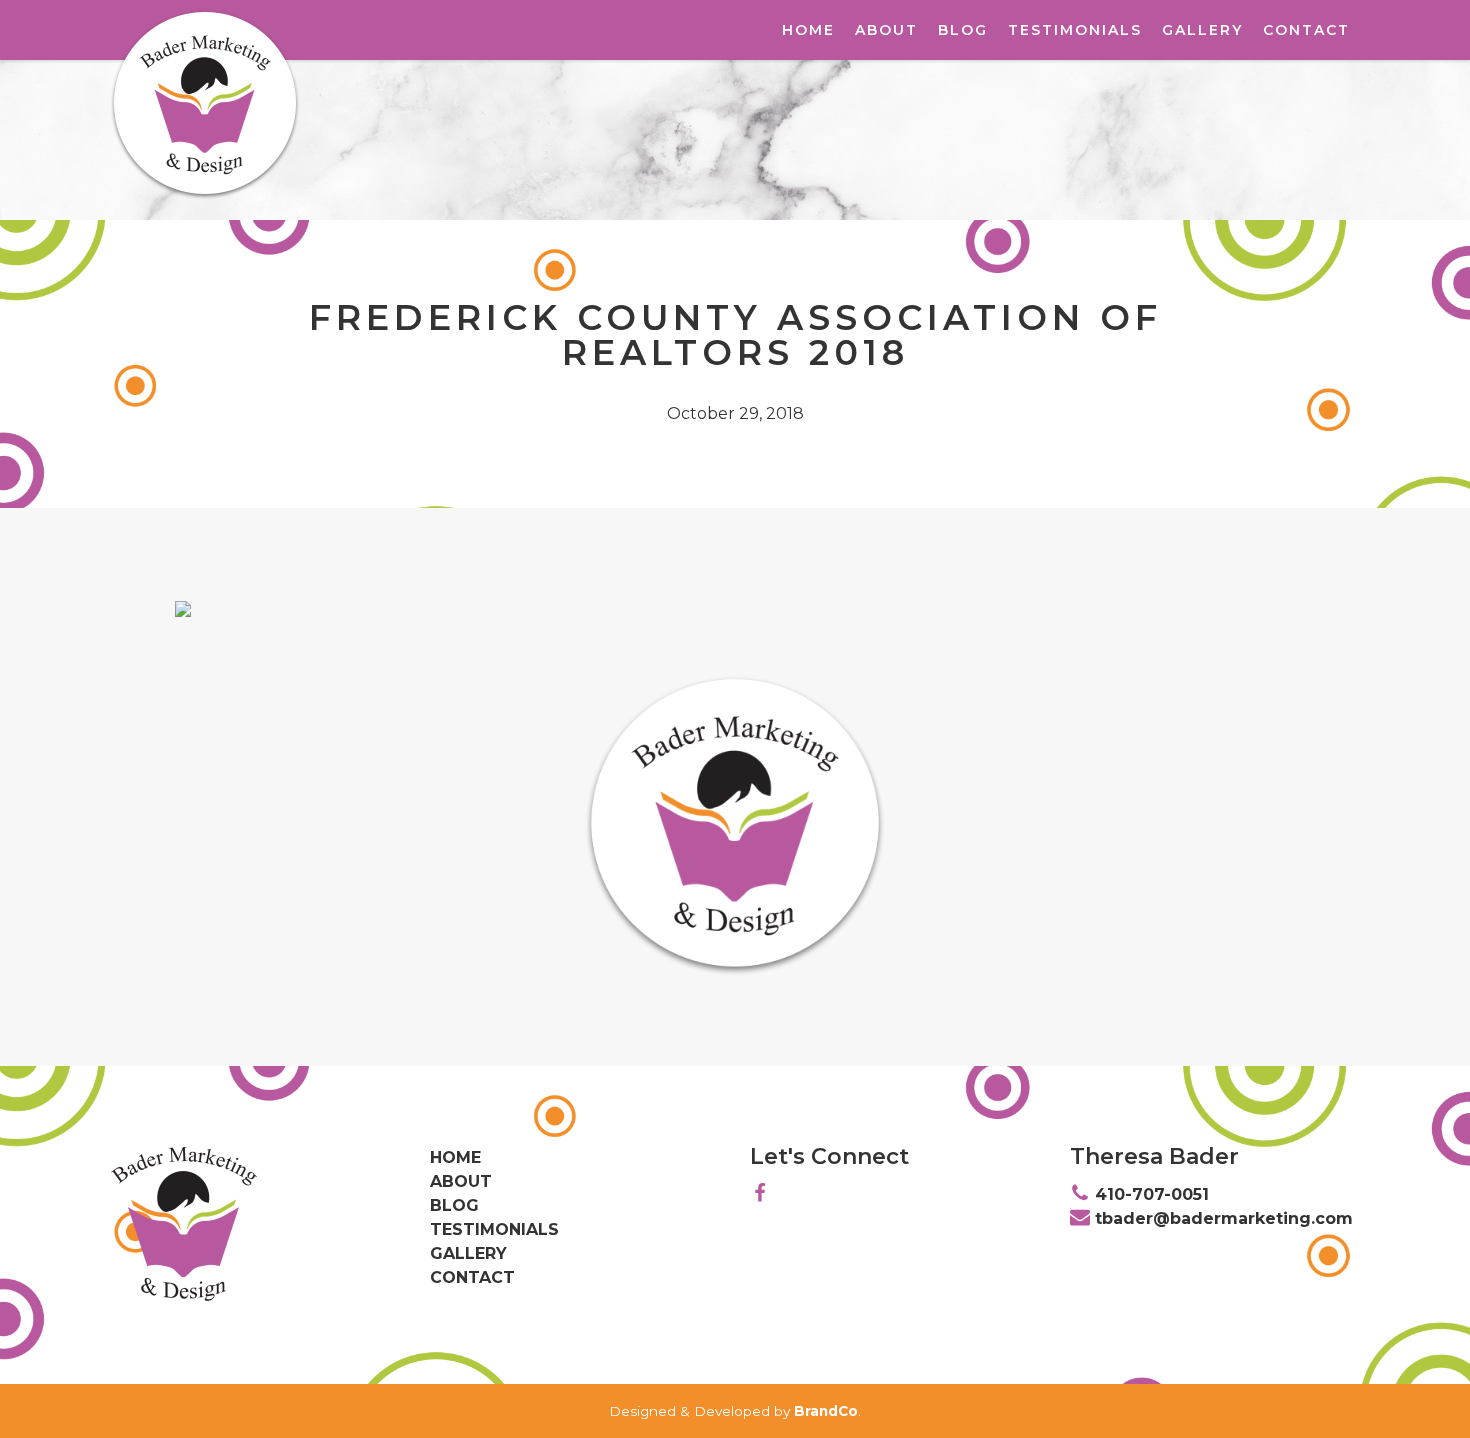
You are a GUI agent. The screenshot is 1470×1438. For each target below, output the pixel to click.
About (886, 30)
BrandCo (826, 1411)
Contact (1306, 30)
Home (808, 30)
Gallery (1202, 30)
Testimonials (1075, 30)
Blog (963, 30)
